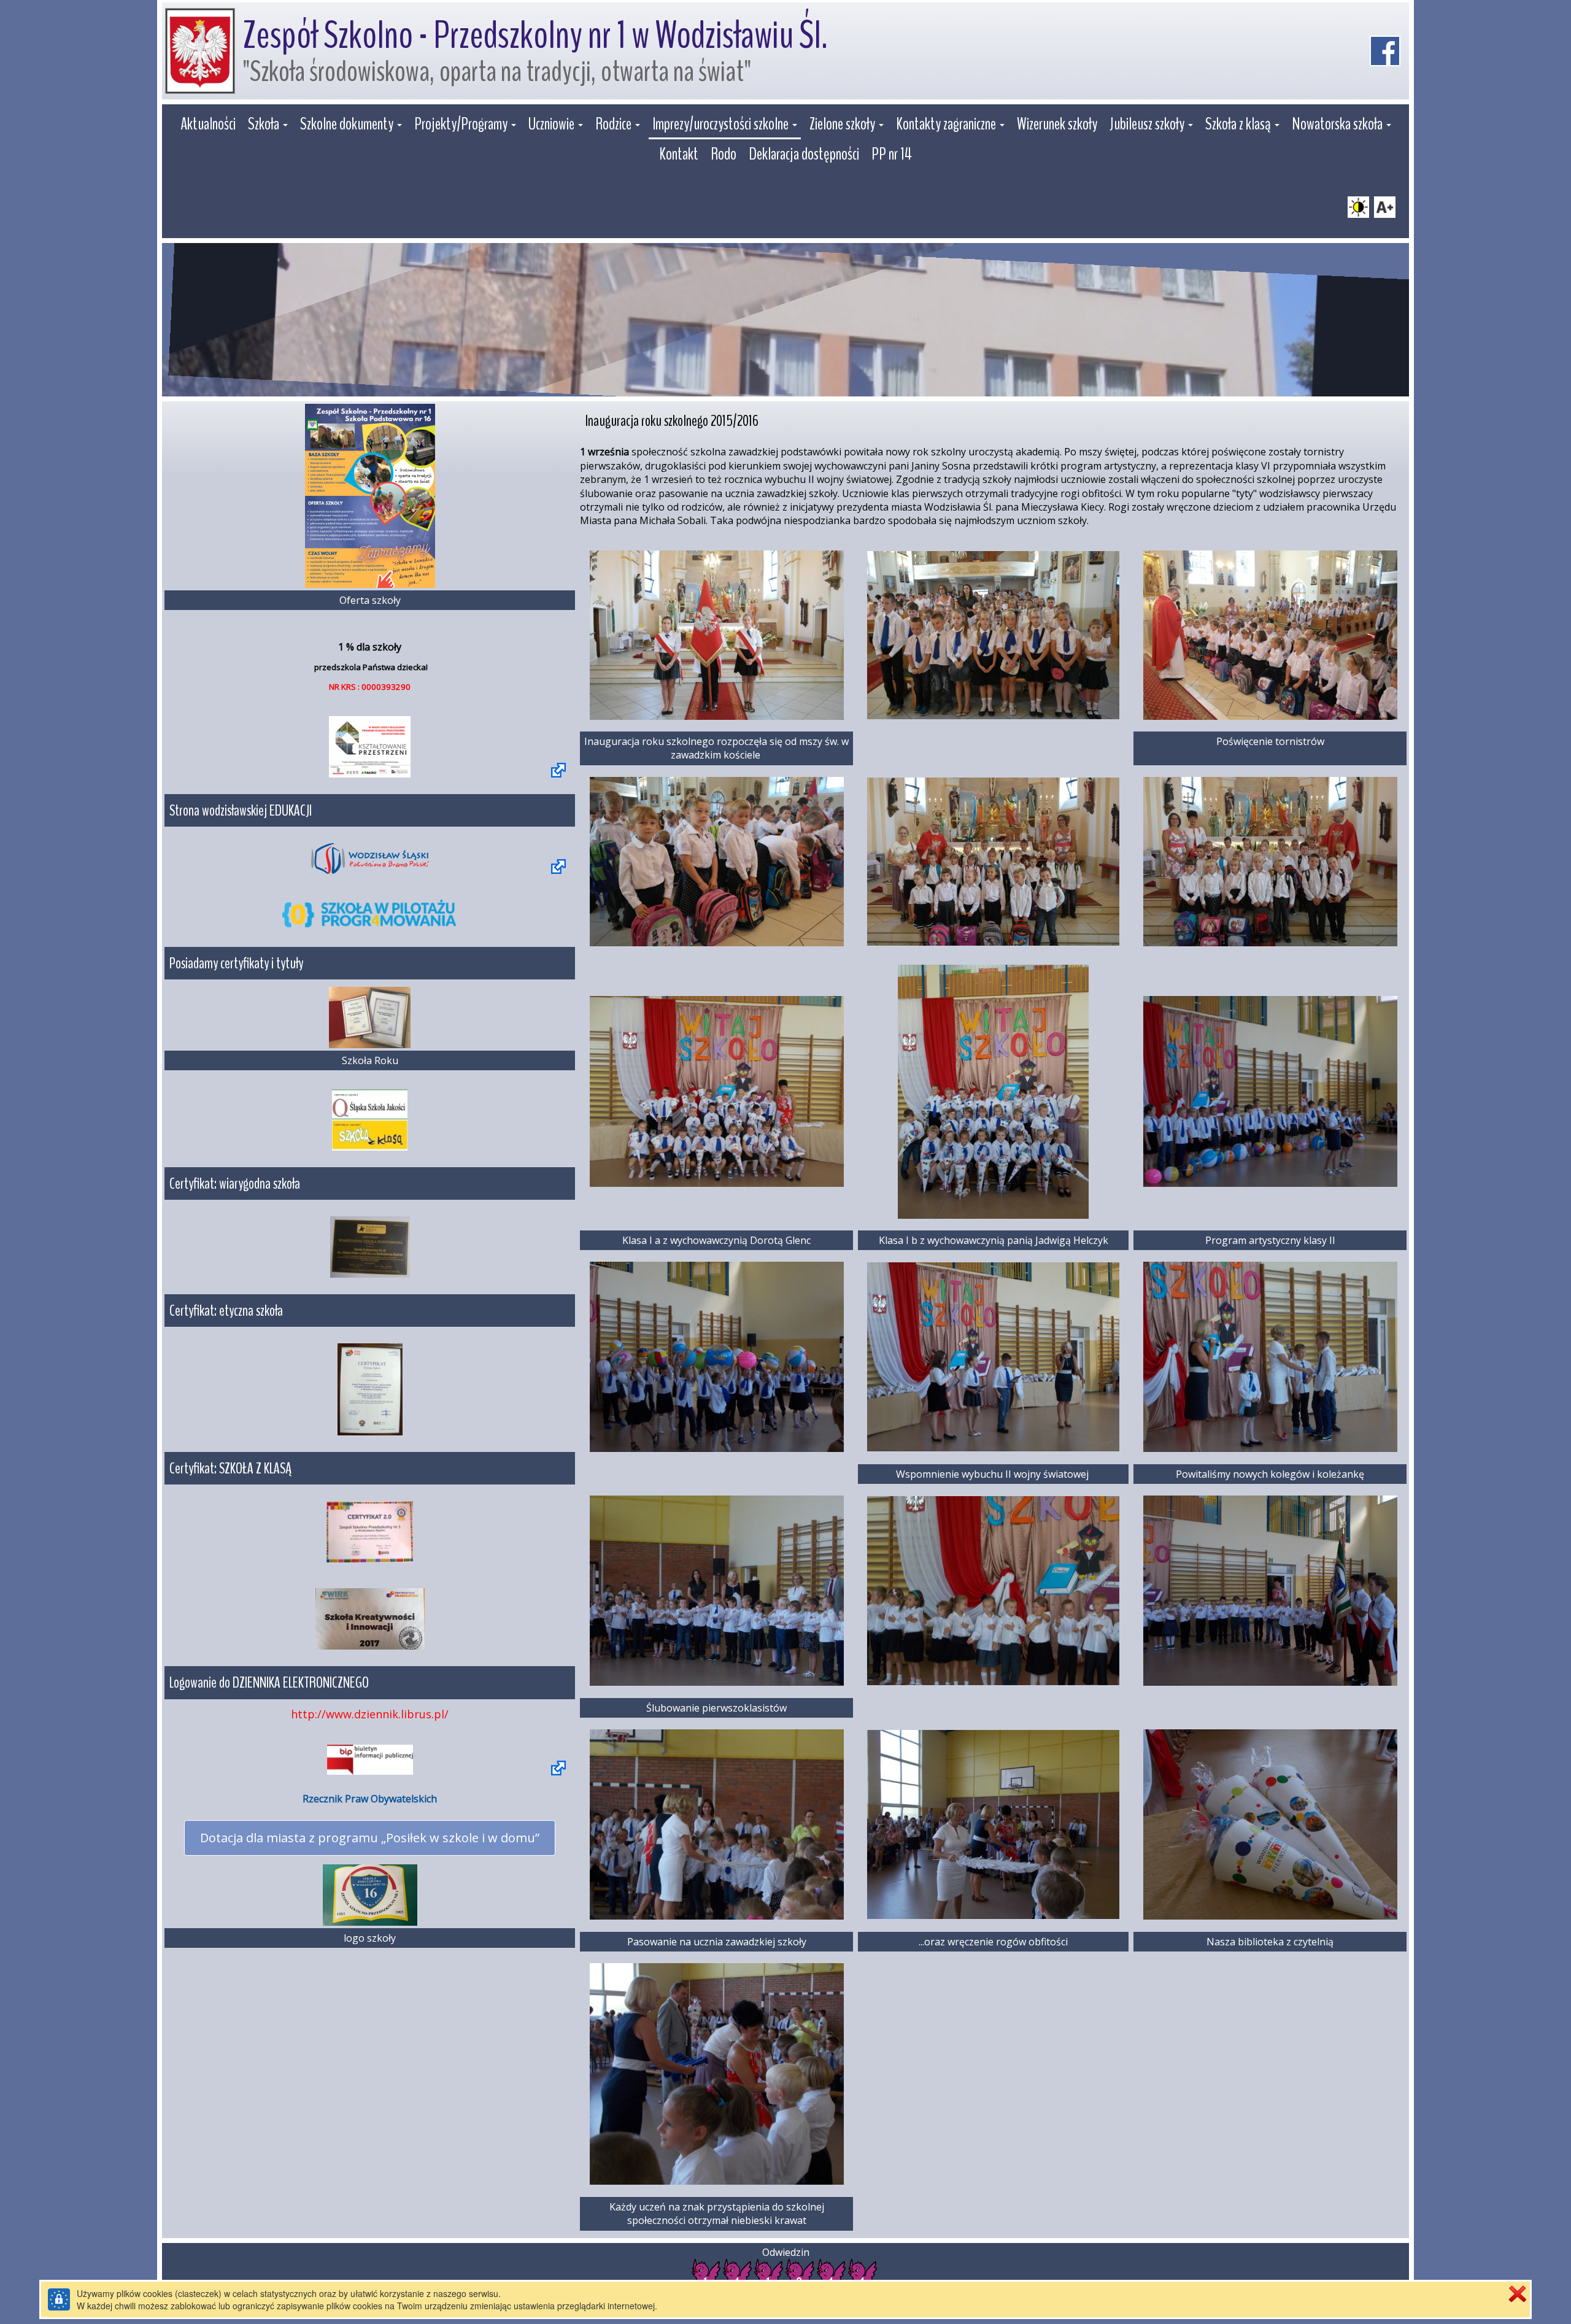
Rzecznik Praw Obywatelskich (370, 1799)
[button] (268, 125)
